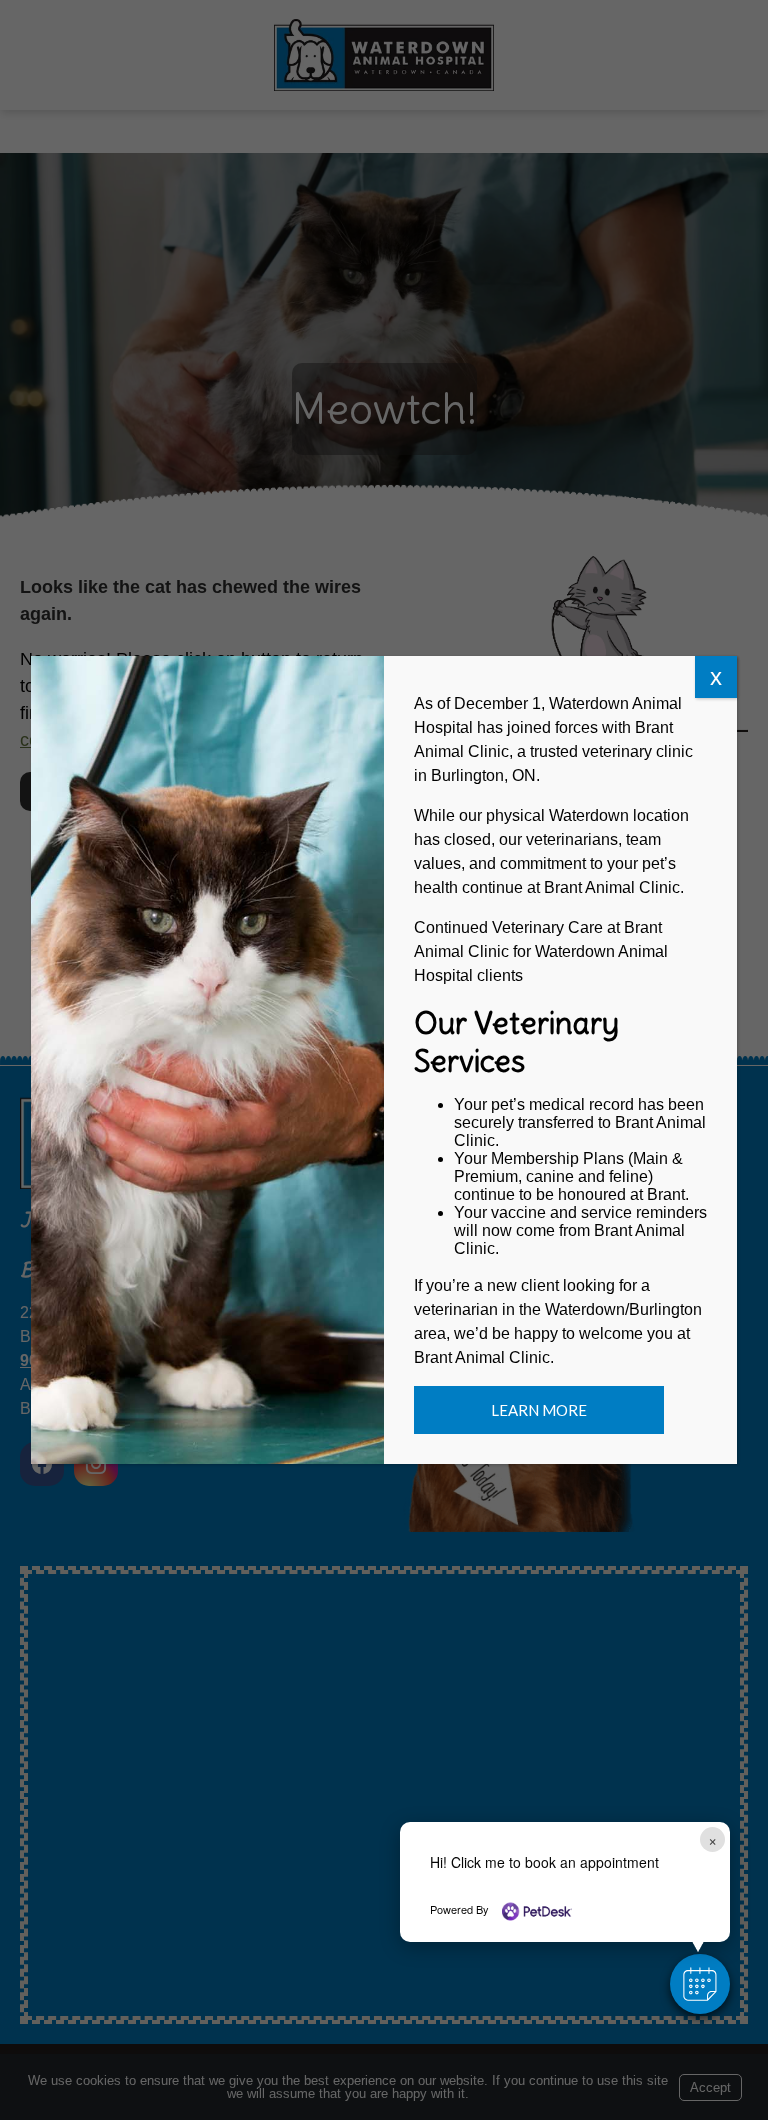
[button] (700, 1984)
